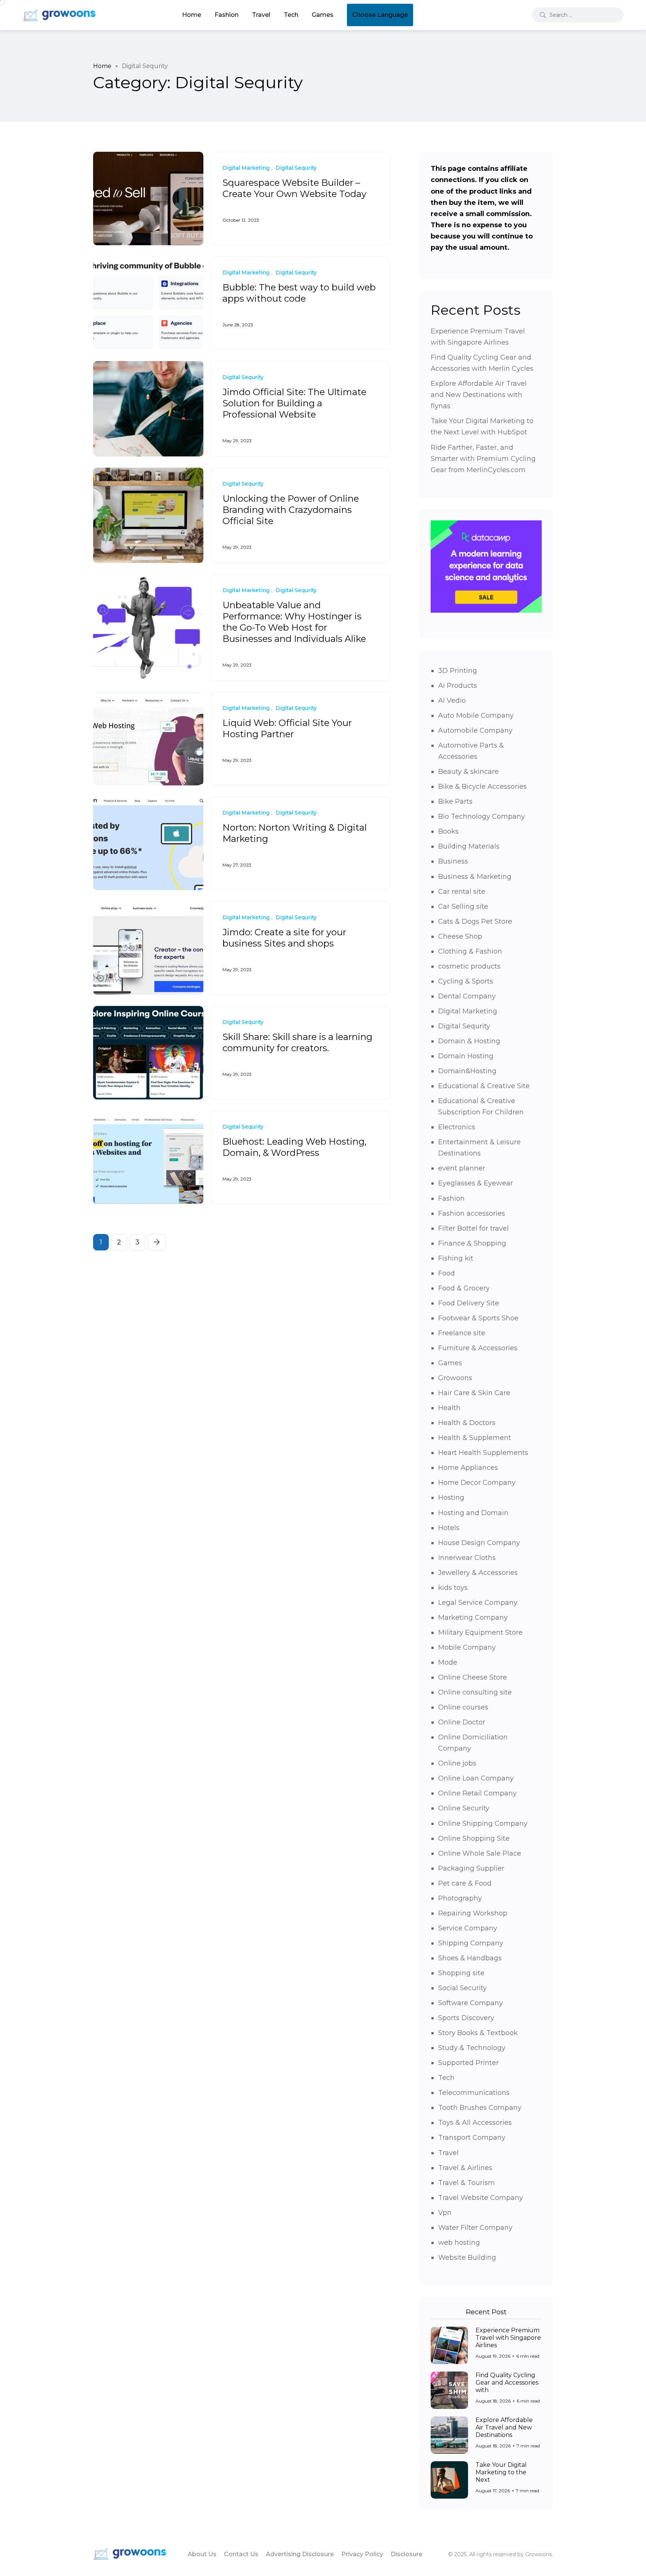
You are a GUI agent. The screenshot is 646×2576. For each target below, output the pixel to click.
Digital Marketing (468, 1011)
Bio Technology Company (482, 816)
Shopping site (461, 1973)
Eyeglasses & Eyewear (476, 1183)
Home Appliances (468, 1468)
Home (192, 15)
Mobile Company (467, 1647)
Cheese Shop (460, 936)
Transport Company (472, 2138)
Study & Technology (472, 2048)
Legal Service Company (478, 1603)
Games (323, 15)
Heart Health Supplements (483, 1453)
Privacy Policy (362, 2554)
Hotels (449, 1528)
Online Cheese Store (473, 1677)
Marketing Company (473, 1618)
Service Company (468, 1928)
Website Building (467, 2258)
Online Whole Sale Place (480, 1853)
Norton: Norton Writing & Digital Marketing (295, 833)
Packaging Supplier (471, 1868)
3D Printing (458, 671)
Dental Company (467, 996)
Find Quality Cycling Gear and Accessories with (507, 2383)
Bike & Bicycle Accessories (482, 787)
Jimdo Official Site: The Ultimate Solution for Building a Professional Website (294, 403)
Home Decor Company (477, 1483)
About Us (202, 2554)
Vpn (445, 2213)
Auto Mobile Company (476, 715)
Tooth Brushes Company (480, 2108)
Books (448, 831)
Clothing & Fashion (470, 951)
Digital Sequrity (464, 1026)
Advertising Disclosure (300, 2554)
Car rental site (462, 892)
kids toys (453, 1588)
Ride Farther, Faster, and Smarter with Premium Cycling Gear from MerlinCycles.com (483, 459)
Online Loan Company (476, 1778)
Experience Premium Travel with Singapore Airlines (508, 2338)
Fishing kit (456, 1258)
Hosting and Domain (473, 1513)
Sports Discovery (466, 2018)
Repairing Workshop (473, 1913)
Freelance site (462, 1333)
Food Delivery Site (469, 1303)
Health (449, 1408)
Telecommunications (474, 2093)
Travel (261, 15)
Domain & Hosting (469, 1041)
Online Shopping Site (474, 1838)
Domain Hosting (466, 1056)
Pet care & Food (465, 1883)
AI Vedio (452, 701)
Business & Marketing (475, 877)
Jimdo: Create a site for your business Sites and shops (284, 938)
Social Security (462, 1988)
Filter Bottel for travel (473, 1228)
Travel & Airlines (465, 2168)
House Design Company (479, 1543)
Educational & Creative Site (484, 1086)
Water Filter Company (475, 2228)
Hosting (451, 1498)
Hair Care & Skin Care (474, 1393)
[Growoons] (60, 15)
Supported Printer (468, 2063)
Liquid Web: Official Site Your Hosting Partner (287, 728)
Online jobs (457, 1763)
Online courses (463, 1707)
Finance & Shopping (472, 1243)
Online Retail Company (477, 1793)
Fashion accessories (472, 1213)
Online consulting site (475, 1692)
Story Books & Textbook (478, 2033)
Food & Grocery (464, 1288)
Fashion (227, 15)
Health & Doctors (467, 1423)
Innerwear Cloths (467, 1558)
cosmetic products (469, 966)
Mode (448, 1662)
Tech (291, 15)
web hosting (459, 2243)
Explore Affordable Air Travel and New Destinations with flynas (479, 395)
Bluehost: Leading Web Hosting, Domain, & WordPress (294, 1147)
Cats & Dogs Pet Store (475, 921)
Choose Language (380, 15)
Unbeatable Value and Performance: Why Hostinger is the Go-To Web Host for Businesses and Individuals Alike (294, 622)
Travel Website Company (481, 2198)
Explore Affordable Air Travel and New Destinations (504, 2427)
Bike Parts (455, 801)
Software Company (470, 2003)
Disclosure (407, 2554)
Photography (460, 1898)
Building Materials (469, 846)
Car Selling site (463, 907)
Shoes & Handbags (470, 1958)
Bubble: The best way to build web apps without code (299, 293)
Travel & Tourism (467, 2183)
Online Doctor (462, 1722)
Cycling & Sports (466, 981)
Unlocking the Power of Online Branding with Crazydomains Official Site (291, 510)
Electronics (457, 1127)
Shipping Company (471, 1943)
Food (447, 1273)
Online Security (464, 1808)
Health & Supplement (475, 1438)
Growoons (455, 1378)
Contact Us (241, 2554)
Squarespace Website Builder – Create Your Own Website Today (294, 188)
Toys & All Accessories (475, 2123)
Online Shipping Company (483, 1823)
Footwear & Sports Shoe (478, 1318)
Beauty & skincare (468, 772)
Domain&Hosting (467, 1071)
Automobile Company (475, 730)
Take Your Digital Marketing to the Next (501, 2472)
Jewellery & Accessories (478, 1573)
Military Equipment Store (480, 1632)
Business (453, 861)
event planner (462, 1168)
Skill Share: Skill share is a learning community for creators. (297, 1042)
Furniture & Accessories (478, 1348)
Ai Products (458, 686)
